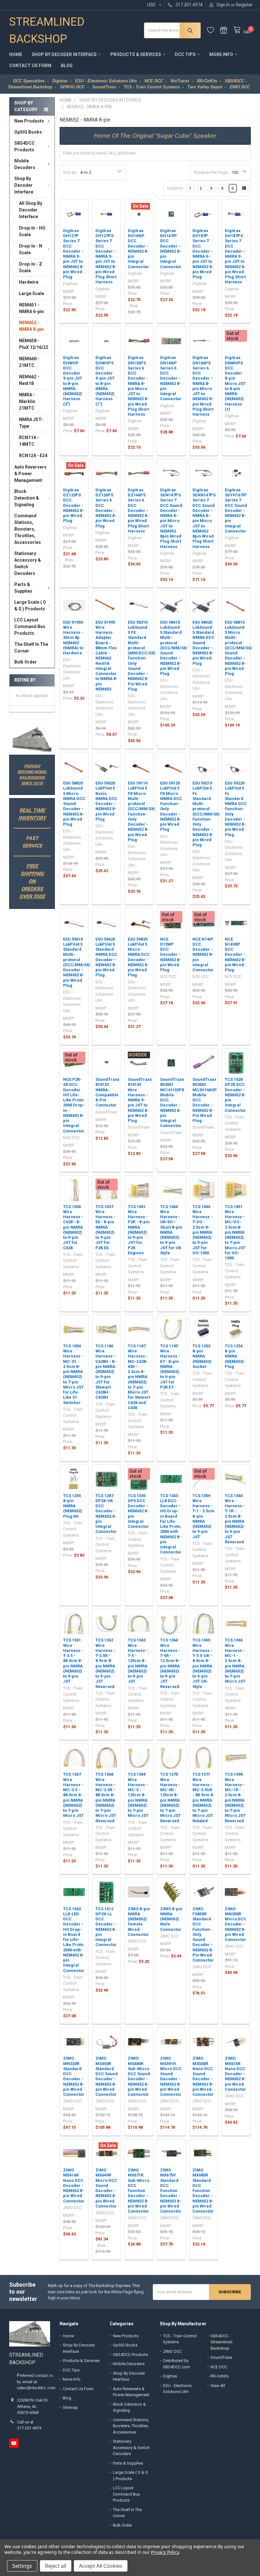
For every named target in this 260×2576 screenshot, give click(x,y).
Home (16, 54)
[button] (32, 740)
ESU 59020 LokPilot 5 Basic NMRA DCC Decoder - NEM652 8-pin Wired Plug (106, 801)
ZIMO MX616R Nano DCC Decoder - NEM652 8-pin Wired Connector (74, 2186)
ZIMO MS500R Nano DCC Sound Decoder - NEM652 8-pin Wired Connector (203, 2076)
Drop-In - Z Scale (31, 267)
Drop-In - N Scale (31, 249)
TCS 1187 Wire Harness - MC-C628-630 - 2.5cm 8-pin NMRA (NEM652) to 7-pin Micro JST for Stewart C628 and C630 (139, 1377)
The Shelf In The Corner (31, 648)
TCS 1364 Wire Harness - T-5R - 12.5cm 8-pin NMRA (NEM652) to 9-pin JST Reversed (170, 1663)
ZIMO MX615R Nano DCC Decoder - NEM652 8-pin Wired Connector (235, 2074)
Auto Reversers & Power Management (30, 474)
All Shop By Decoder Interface (31, 210)
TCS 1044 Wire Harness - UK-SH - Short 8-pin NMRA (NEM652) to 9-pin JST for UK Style (171, 1230)
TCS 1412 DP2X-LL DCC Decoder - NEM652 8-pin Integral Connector (106, 1927)
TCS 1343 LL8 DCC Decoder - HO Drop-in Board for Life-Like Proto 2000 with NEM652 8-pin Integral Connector (171, 1524)
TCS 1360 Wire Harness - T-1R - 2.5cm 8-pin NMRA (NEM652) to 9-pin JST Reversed (235, 1519)
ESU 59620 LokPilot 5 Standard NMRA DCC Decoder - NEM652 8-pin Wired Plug (106, 957)
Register (244, 5)
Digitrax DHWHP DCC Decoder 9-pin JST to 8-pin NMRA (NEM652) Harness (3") (73, 381)
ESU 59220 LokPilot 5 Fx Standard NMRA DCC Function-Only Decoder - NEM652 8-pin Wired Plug (236, 809)
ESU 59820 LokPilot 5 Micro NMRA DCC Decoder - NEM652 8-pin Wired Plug (139, 957)
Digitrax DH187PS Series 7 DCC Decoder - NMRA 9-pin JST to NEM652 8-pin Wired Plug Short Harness (235, 256)
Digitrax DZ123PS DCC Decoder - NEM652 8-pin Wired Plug (74, 505)
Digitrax (170, 2376)
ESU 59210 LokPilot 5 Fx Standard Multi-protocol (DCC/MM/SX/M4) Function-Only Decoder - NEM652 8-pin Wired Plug (210, 814)
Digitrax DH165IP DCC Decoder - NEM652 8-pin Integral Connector (138, 249)
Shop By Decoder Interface (64, 54)
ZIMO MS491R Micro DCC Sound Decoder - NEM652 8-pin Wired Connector (171, 2076)
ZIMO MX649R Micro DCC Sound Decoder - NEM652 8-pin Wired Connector (106, 2188)
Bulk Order (26, 662)
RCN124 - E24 (33, 456)
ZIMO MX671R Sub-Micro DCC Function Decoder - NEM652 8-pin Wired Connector (139, 2191)
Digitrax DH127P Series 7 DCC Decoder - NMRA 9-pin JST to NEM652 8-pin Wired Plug (74, 254)
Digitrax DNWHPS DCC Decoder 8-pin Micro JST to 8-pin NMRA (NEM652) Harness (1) (235, 383)
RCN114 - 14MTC (29, 441)
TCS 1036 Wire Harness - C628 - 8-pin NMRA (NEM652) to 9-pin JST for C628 (73, 1227)
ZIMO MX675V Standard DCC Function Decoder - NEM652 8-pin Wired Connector (171, 2191)
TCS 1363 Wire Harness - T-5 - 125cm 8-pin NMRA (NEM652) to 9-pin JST (138, 1661)
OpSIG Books (28, 132)
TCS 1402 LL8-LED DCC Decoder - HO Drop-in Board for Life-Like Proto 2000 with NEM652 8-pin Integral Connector (74, 1940)
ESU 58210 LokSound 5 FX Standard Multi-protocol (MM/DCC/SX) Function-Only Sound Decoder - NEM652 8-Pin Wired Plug (142, 656)
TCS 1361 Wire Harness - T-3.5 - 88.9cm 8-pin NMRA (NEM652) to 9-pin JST (73, 1661)
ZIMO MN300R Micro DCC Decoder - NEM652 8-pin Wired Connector (236, 1924)
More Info (221, 54)
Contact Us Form (30, 66)
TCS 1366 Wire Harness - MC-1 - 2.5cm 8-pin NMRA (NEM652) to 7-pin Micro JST (235, 1661)
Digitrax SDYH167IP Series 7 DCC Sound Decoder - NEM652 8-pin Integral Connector (236, 510)
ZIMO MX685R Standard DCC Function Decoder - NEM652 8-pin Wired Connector (203, 2191)
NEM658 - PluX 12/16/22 (34, 344)
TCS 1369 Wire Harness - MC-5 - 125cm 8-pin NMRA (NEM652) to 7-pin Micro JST (138, 1795)
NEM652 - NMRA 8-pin (31, 326)
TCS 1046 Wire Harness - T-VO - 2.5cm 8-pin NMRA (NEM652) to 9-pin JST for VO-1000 (202, 1230)
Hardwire (29, 282)
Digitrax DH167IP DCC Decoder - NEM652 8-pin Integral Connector (171, 249)
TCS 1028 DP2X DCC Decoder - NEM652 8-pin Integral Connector (235, 1095)
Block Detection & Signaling (27, 498)
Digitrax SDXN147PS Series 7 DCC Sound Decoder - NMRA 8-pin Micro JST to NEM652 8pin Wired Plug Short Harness (204, 518)
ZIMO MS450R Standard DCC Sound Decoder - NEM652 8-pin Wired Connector (107, 2076)
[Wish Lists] (214, 30)
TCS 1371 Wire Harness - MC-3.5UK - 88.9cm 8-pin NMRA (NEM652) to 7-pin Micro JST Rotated (204, 1797)
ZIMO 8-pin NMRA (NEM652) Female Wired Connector (139, 1922)
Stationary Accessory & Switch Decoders (28, 563)
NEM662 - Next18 (29, 380)
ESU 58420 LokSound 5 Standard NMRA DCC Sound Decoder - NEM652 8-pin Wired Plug (203, 643)
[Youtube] (14, 2443)
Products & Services (136, 54)
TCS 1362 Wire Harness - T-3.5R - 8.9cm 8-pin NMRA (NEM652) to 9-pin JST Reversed (105, 1663)
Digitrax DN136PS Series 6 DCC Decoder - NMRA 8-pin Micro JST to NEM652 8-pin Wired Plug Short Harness (138, 386)
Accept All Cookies (101, 2566)
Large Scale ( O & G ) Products (30, 605)
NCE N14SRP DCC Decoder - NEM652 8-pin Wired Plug (235, 955)
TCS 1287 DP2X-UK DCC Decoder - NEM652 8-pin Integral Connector (106, 1514)
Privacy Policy (165, 2552)
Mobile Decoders (25, 164)
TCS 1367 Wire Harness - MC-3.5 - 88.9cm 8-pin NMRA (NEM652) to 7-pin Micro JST (73, 1795)
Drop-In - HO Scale (32, 231)
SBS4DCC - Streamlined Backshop (221, 2342)
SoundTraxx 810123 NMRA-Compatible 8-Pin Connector (107, 1092)
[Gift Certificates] (227, 30)
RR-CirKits (220, 2376)
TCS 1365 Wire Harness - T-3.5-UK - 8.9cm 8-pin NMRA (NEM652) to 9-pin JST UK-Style (202, 1663)
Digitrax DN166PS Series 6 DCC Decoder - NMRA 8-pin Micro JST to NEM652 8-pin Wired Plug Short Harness (203, 386)
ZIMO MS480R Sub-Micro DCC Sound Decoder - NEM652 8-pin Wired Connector (139, 2076)
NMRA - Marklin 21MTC (27, 401)
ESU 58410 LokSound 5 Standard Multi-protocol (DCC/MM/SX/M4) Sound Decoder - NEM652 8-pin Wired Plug (178, 648)
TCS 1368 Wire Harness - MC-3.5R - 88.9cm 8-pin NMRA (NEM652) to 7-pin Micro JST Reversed (106, 1797)
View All (218, 2386)
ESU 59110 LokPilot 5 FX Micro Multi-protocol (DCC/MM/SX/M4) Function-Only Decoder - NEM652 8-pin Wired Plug (145, 811)
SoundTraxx (221, 2357)
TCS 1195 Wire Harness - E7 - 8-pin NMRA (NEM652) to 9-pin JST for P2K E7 (170, 1367)
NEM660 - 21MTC (29, 362)
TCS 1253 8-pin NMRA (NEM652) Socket (202, 1356)
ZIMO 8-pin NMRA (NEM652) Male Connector (171, 1919)
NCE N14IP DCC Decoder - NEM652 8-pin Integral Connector (203, 955)
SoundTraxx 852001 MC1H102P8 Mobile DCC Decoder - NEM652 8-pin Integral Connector (172, 1102)
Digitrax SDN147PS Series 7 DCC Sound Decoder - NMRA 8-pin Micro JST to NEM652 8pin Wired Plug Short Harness (171, 518)
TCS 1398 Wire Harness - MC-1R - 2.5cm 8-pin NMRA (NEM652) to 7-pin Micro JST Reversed (235, 1797)
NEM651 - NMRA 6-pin (31, 308)
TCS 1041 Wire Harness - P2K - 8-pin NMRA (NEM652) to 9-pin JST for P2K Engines (139, 1230)
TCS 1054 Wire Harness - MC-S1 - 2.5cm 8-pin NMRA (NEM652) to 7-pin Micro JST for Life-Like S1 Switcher (73, 1374)
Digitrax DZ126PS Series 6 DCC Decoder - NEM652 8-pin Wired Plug (106, 508)
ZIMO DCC (172, 2351)
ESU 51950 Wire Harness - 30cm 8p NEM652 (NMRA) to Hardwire (73, 638)
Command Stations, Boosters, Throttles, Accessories (28, 529)
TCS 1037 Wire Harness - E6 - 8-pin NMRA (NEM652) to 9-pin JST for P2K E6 (105, 1227)
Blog (67, 66)
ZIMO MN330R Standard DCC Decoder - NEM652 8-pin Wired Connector (74, 2076)
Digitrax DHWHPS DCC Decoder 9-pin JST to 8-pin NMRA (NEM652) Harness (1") (105, 381)
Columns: (175, 188)
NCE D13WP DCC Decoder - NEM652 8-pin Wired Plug (171, 955)
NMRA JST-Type (31, 423)
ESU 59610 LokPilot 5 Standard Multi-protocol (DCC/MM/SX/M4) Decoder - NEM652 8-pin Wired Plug (81, 962)
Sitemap (70, 2407)
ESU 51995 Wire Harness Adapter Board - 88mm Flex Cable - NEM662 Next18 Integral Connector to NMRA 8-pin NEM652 (107, 656)
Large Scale (32, 293)
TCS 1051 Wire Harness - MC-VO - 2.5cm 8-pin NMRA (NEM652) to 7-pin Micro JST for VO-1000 (235, 1232)
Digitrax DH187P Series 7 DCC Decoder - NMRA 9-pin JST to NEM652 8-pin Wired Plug (203, 254)
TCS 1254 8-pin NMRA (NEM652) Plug (234, 1356)
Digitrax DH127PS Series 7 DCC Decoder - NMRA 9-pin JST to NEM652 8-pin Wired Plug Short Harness (106, 256)
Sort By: (70, 172)
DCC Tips (185, 54)
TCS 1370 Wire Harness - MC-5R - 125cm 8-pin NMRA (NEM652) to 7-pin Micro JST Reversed (170, 1797)
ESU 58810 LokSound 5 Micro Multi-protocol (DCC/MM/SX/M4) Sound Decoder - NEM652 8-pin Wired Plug (242, 648)
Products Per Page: (211, 172)
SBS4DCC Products (25, 146)
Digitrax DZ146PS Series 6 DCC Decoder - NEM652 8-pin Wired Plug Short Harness (138, 510)
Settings (22, 2566)
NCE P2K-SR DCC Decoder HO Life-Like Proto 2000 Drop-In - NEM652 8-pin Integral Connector (74, 1105)
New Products (29, 121)
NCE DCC (219, 2367)
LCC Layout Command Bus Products (30, 627)
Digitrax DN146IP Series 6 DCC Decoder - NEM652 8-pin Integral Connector (171, 378)
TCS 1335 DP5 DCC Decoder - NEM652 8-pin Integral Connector (138, 1511)
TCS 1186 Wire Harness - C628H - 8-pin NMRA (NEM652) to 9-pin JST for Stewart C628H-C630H (106, 1372)
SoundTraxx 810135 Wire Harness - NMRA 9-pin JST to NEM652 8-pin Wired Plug (140, 1100)
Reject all (56, 2566)
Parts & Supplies (23, 588)
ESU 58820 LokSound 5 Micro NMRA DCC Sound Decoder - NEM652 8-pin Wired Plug (74, 804)
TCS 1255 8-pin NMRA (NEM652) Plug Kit (73, 1506)
